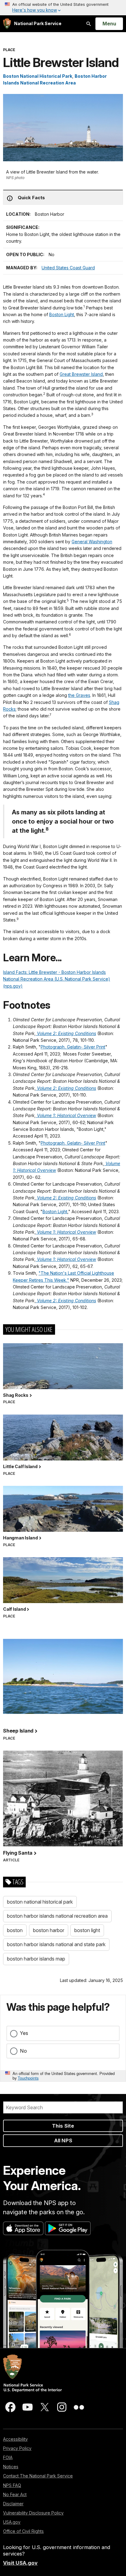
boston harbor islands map (36, 1959)
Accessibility (15, 2439)
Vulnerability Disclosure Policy (33, 2513)
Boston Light (62, 314)
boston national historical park (40, 1902)
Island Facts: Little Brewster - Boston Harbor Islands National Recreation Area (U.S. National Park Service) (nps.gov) (57, 979)
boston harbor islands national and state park (56, 1944)
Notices (11, 2467)
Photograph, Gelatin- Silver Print (73, 1047)
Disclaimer (13, 2504)
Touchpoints (28, 2078)
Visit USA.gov (20, 2563)
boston (15, 1930)
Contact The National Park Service (38, 2476)
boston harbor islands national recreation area (57, 1916)
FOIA (8, 2457)
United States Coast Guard (68, 268)
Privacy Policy (17, 2448)
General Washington (92, 542)
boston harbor (49, 1930)
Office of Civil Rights (23, 2531)
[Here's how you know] (63, 8)
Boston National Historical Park (38, 76)
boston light (87, 1930)
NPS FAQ (12, 2485)
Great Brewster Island (81, 374)
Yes (24, 2033)
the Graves (79, 695)
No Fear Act (15, 2494)
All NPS (63, 2140)
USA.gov (12, 2522)
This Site (63, 2126)
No (23, 2051)
